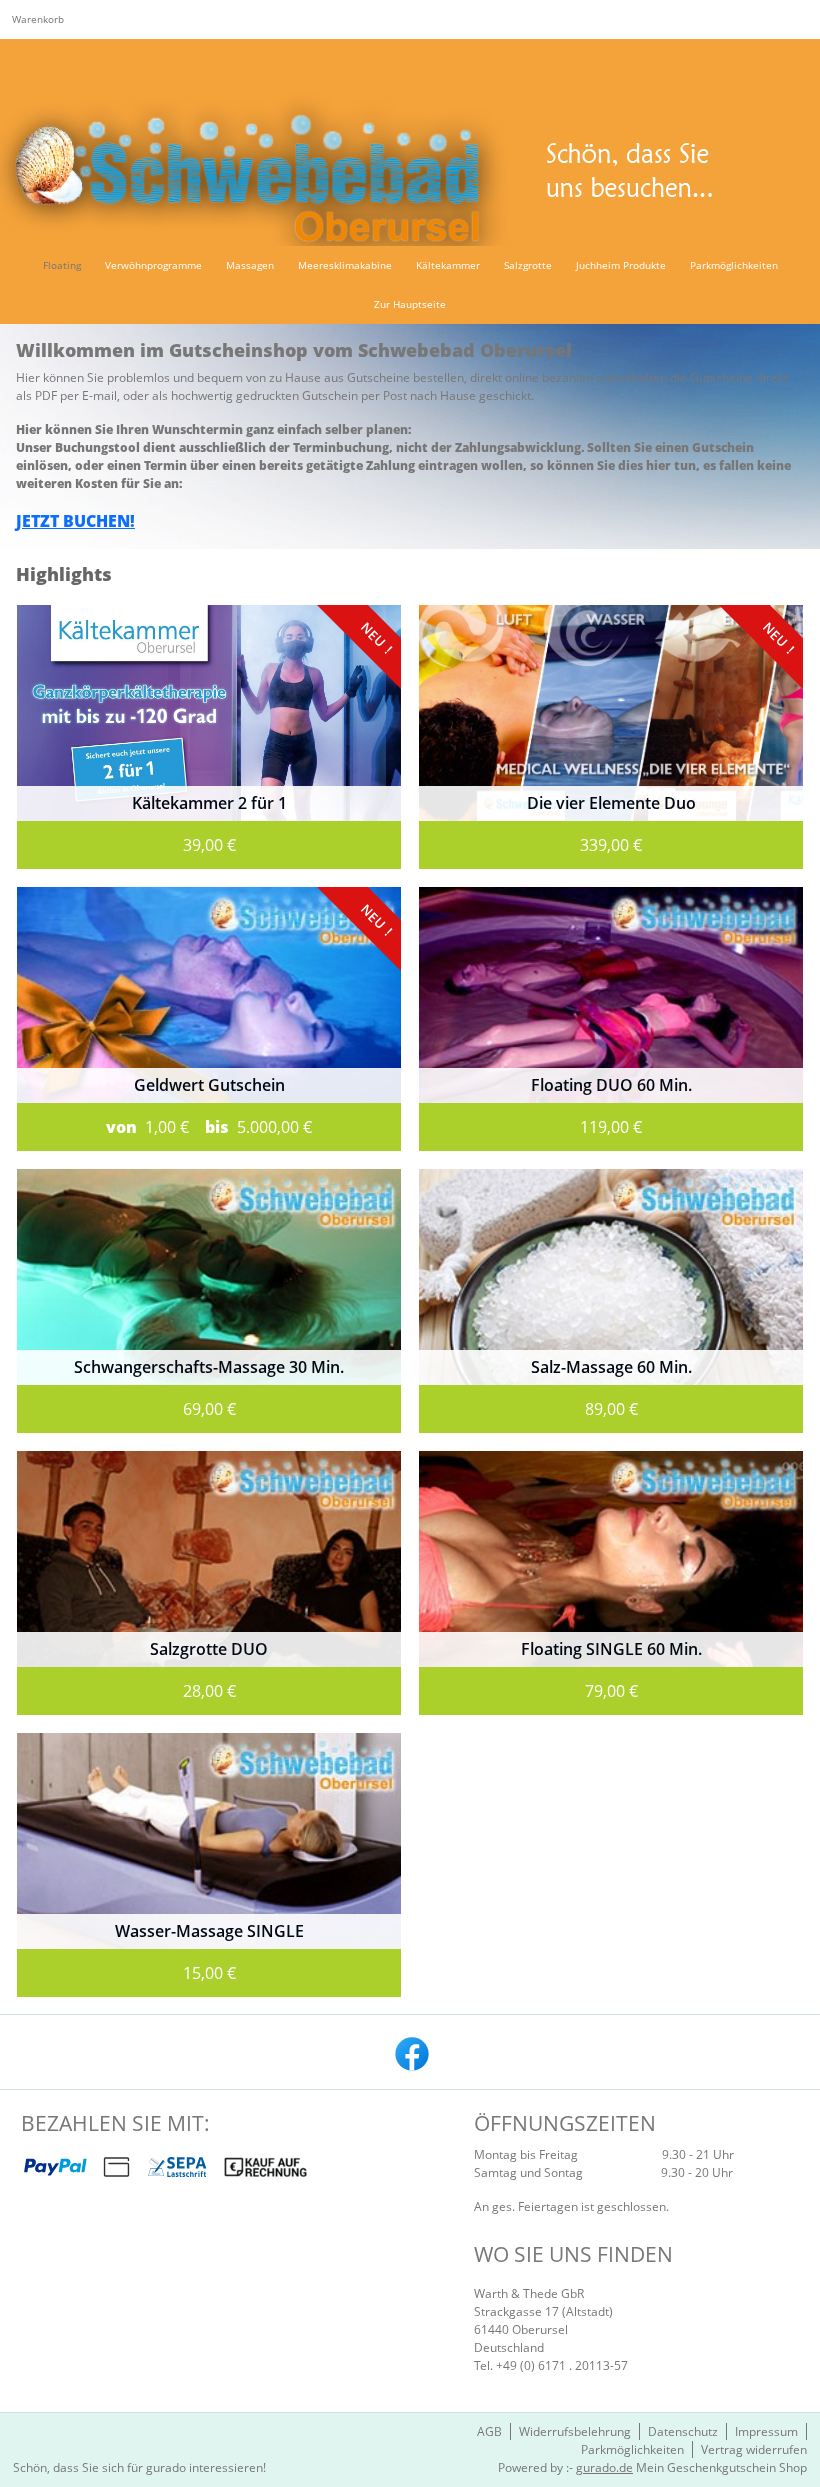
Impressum (766, 2431)
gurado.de (604, 2467)
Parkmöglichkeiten (632, 2449)
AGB (489, 2431)
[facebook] (410, 2052)
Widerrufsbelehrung (575, 2431)
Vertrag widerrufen (754, 2449)
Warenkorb (38, 19)
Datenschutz (683, 2431)
